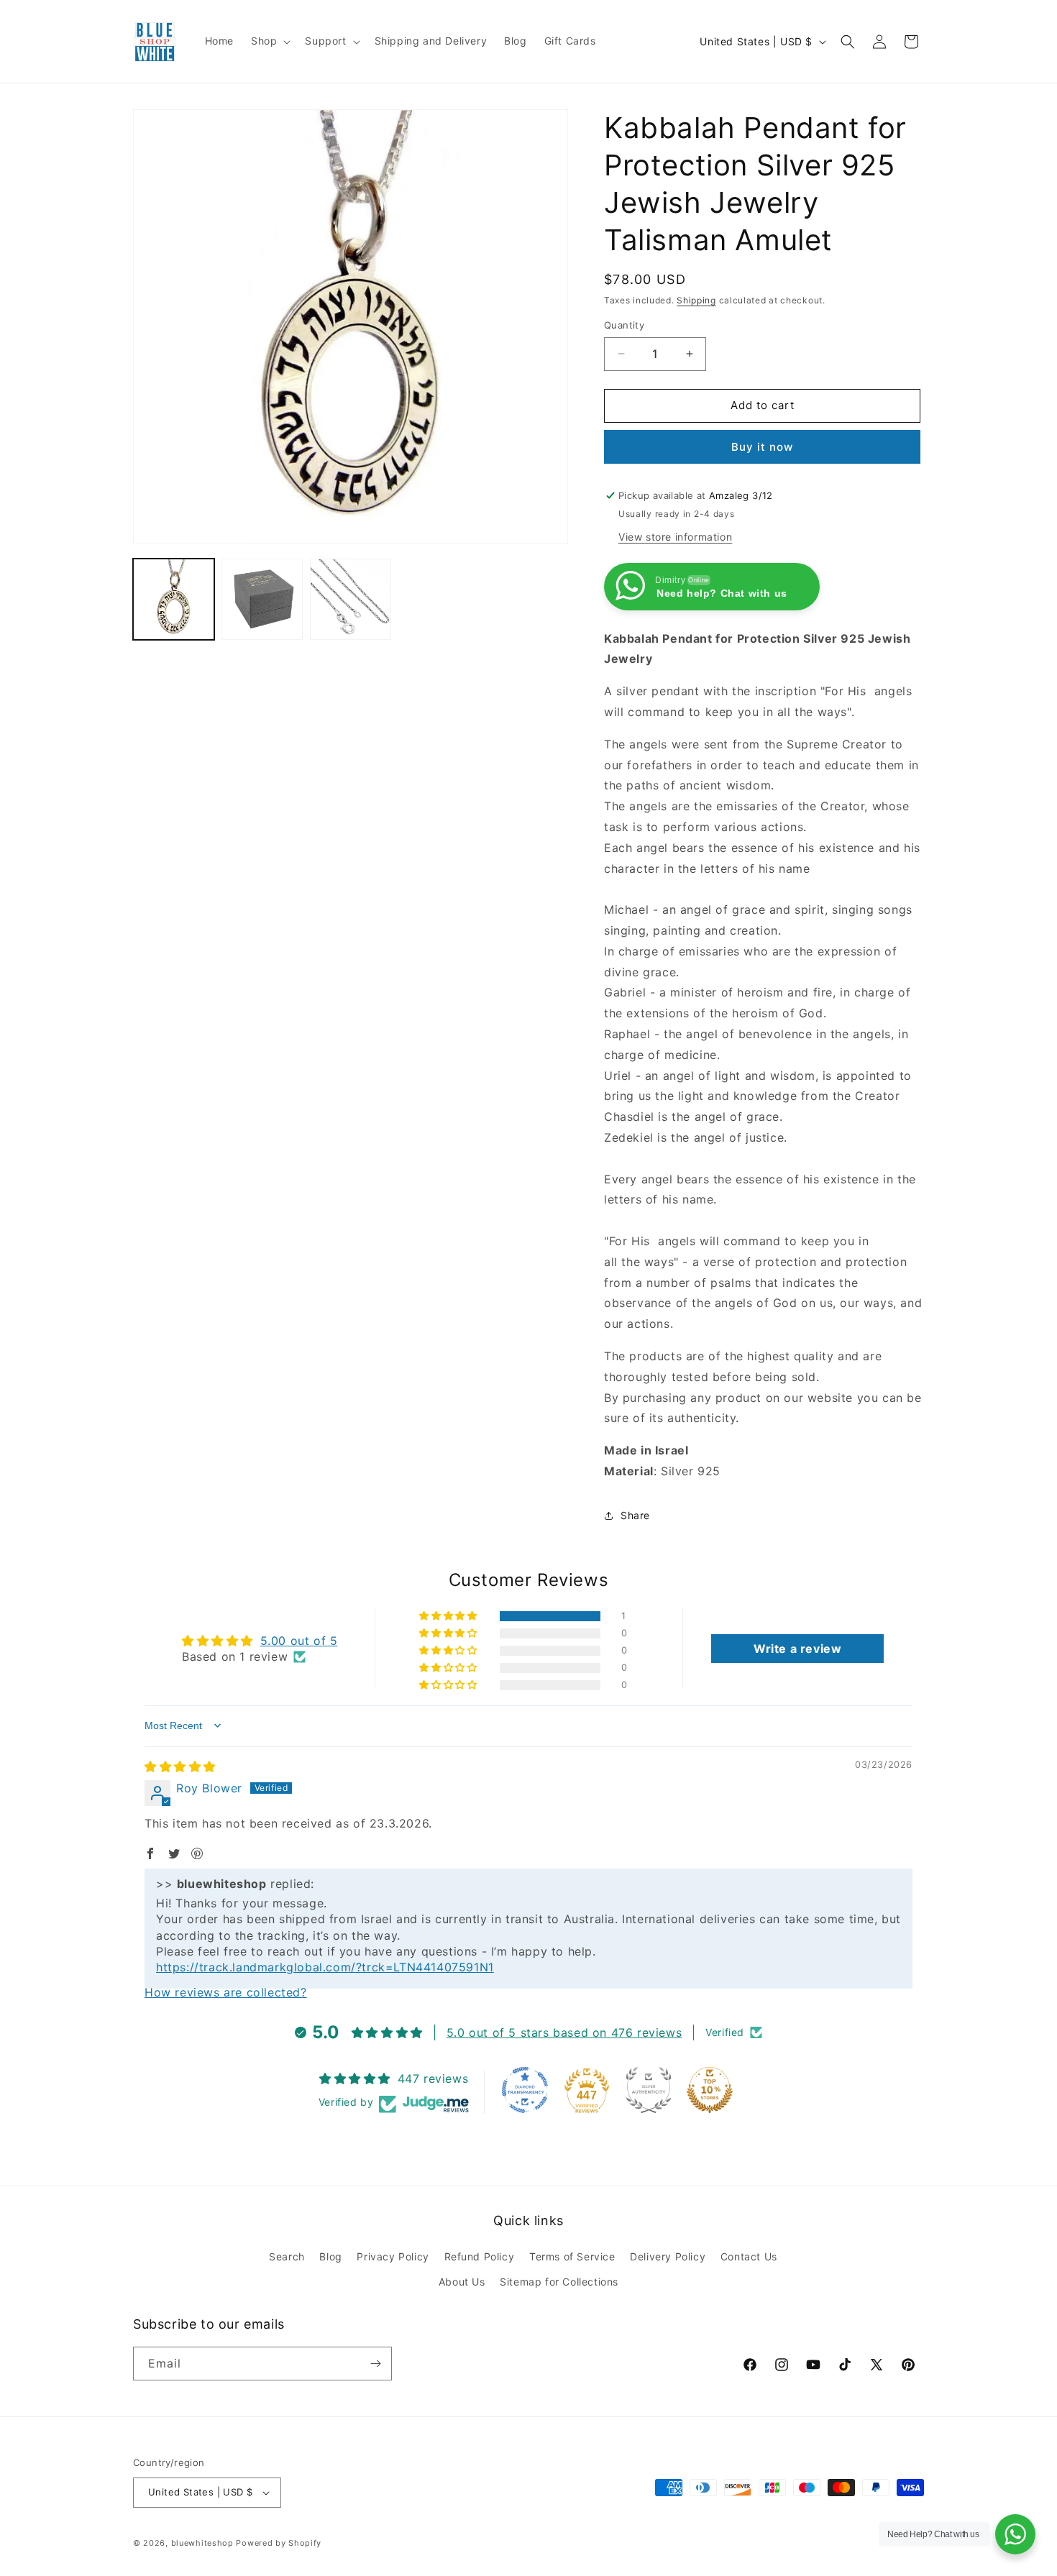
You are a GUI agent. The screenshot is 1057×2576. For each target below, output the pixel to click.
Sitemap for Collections (559, 2282)
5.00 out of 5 (299, 1641)
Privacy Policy (393, 2256)
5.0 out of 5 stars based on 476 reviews (564, 2032)
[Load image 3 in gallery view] (351, 599)
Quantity (624, 325)
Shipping (696, 300)
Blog (330, 2256)
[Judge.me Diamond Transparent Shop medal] (525, 2090)
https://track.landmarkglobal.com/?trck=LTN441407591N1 (325, 1967)
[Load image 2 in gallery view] (262, 599)
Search (287, 2256)
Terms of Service (572, 2256)
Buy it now (762, 447)
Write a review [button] (797, 1649)
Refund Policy (480, 2256)
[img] (180, 1766)
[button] (269, 41)
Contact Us (749, 2256)
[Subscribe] (375, 2364)
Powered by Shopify (279, 2543)
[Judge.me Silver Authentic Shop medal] (649, 2090)
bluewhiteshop (202, 2543)
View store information (675, 537)
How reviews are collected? (226, 1992)
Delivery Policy (668, 2256)
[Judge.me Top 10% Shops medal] (710, 2090)
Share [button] (635, 1515)
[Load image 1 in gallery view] (174, 599)
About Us (462, 2282)
